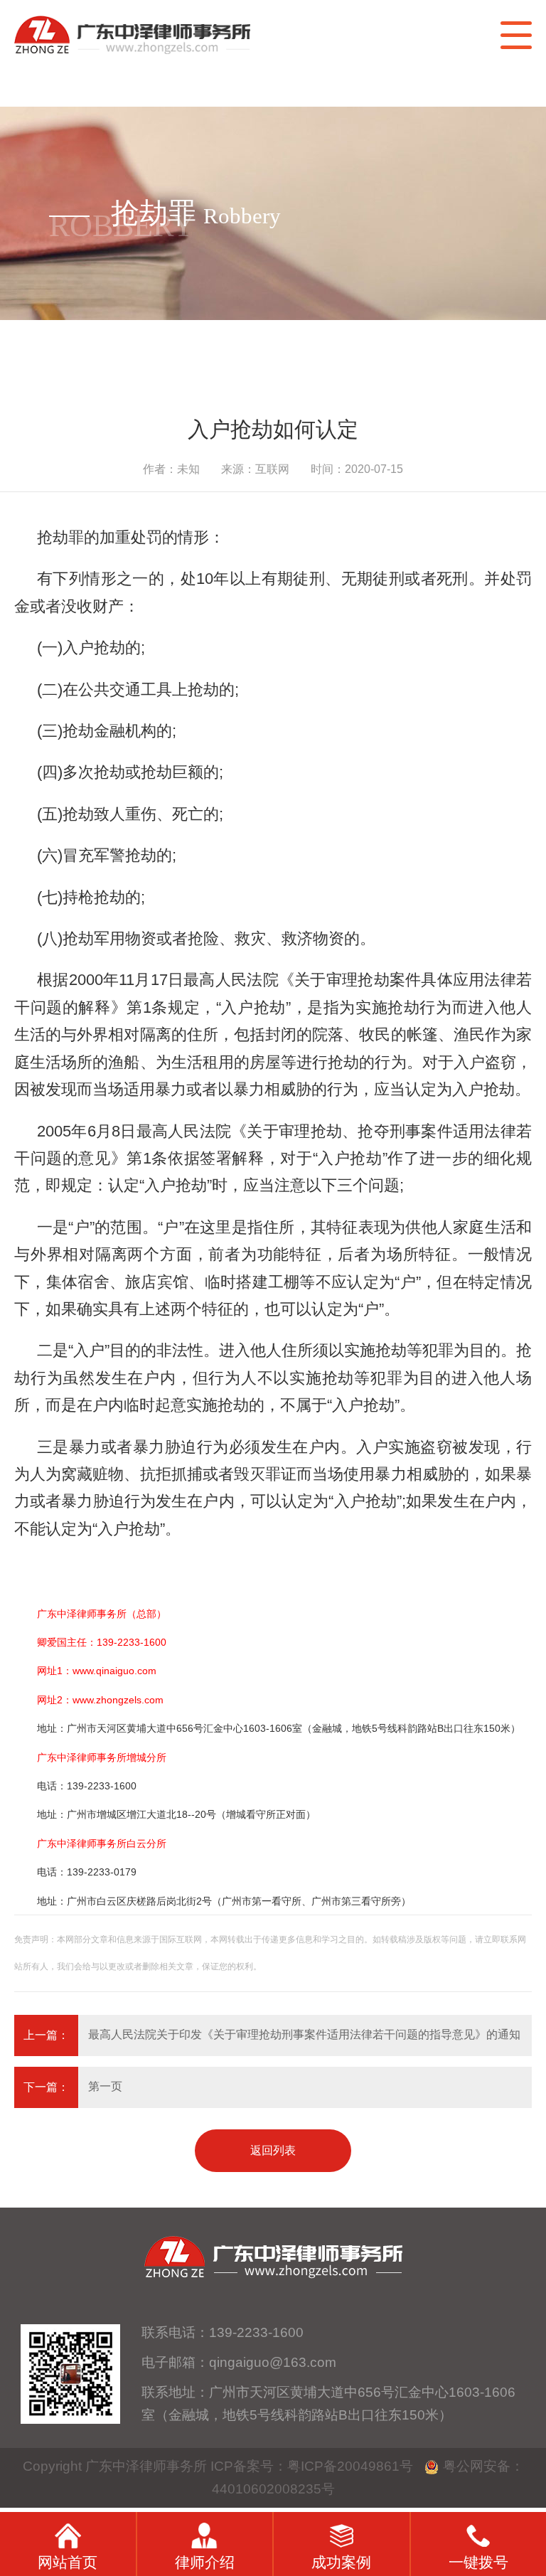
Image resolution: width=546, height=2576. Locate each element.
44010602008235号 (273, 2489)
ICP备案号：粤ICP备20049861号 (312, 2466)
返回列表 (273, 2150)
